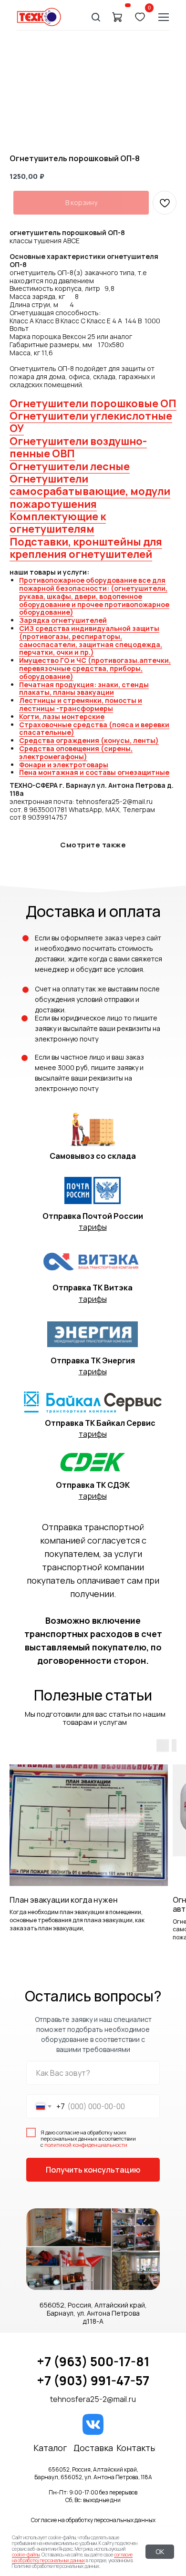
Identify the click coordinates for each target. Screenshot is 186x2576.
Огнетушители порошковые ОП (93, 403)
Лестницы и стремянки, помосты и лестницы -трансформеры (81, 704)
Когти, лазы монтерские (62, 716)
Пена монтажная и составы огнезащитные (94, 772)
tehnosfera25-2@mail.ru (93, 2399)
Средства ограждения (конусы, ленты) (89, 740)
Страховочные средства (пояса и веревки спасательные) (94, 729)
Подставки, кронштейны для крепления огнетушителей (86, 548)
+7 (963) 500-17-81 (93, 2361)
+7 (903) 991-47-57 (93, 2380)
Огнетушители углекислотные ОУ (91, 422)
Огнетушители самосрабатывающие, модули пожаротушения (90, 491)
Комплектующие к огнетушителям (58, 523)
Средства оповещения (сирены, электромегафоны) (76, 752)
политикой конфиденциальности (86, 2145)
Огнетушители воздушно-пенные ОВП (78, 447)
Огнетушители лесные (70, 466)
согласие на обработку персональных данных (72, 2557)
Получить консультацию (93, 2170)
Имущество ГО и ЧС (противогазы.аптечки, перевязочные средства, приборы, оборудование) (95, 668)
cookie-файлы (26, 2555)
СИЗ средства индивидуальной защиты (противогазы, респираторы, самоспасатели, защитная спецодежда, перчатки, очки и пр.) (91, 640)
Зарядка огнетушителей (63, 620)
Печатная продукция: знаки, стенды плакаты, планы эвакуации (84, 689)
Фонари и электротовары (64, 765)
